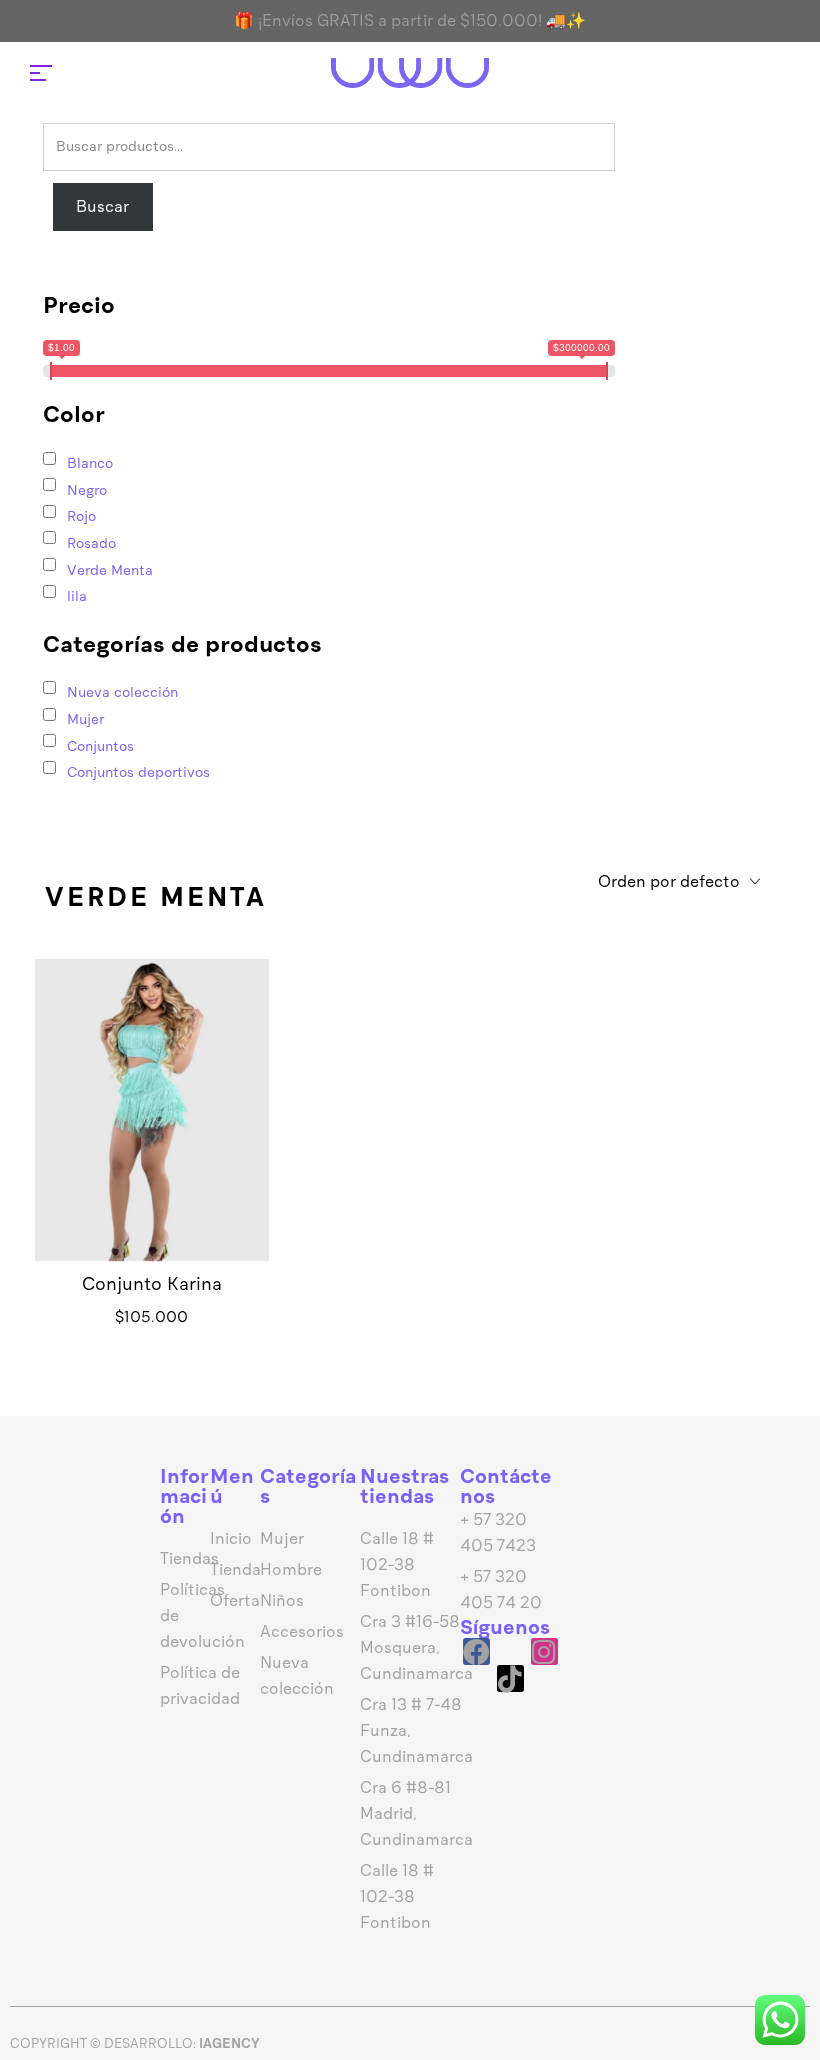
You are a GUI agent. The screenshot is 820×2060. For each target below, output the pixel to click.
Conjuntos (100, 746)
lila (77, 596)
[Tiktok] (510, 1678)
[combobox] (679, 883)
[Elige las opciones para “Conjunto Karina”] (152, 1140)
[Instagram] (544, 1651)
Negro (87, 490)
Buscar (102, 206)
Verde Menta (110, 570)
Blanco (90, 463)
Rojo (81, 516)
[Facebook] (476, 1651)
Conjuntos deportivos (138, 772)
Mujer (85, 719)
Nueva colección (122, 692)
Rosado (91, 543)
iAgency (229, 2043)
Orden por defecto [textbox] (669, 881)
